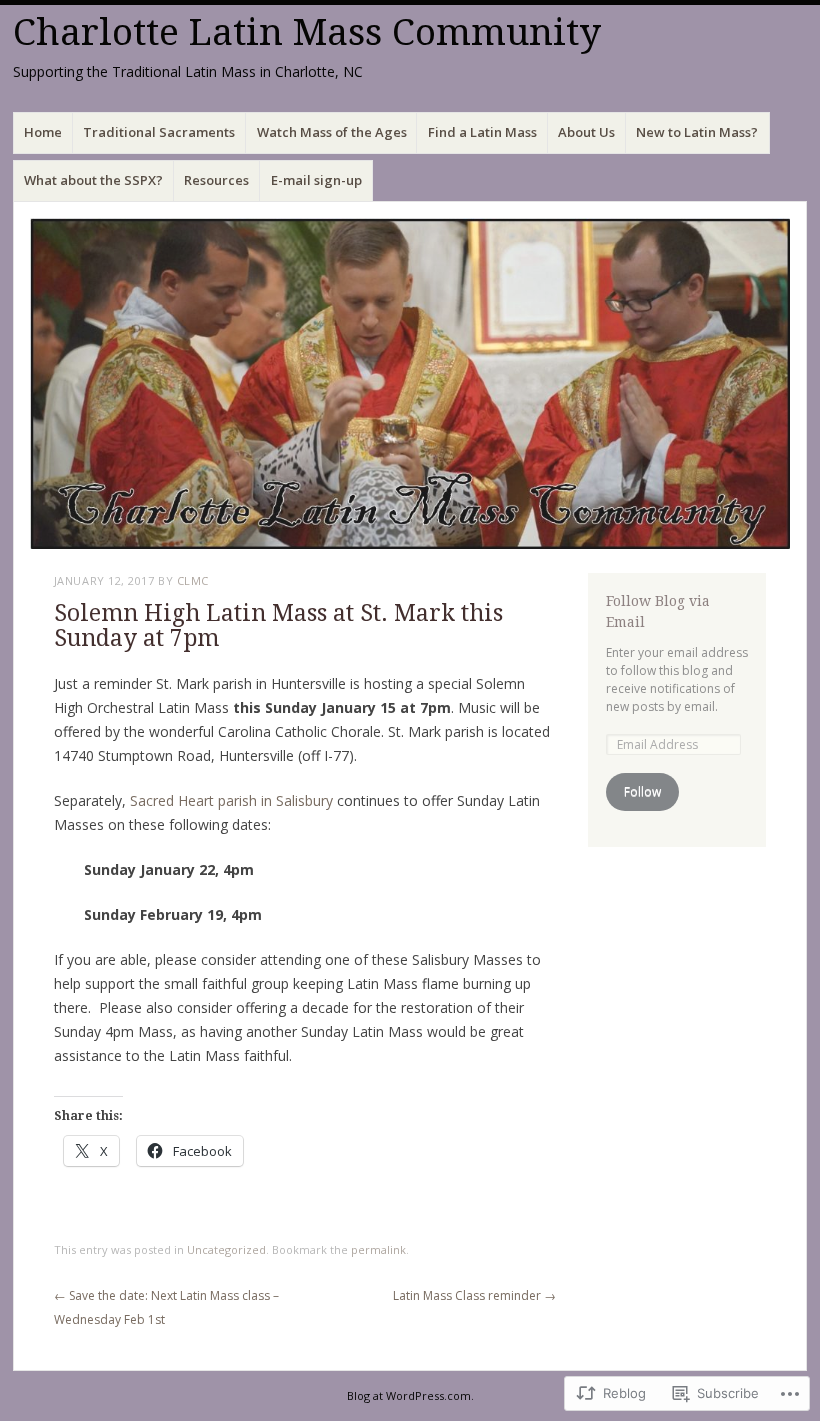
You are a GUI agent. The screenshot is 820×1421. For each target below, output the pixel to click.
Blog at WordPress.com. (410, 1395)
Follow (642, 791)
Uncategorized (226, 1249)
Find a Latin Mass (482, 132)
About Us (586, 132)
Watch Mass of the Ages (332, 132)
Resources (216, 180)
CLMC (193, 580)
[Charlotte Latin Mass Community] (410, 383)
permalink (378, 1249)
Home (43, 132)
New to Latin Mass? (697, 132)
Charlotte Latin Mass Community (307, 32)
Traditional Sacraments (159, 132)
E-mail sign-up (316, 180)
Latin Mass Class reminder (474, 1295)
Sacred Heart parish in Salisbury (231, 800)
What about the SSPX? (93, 180)
